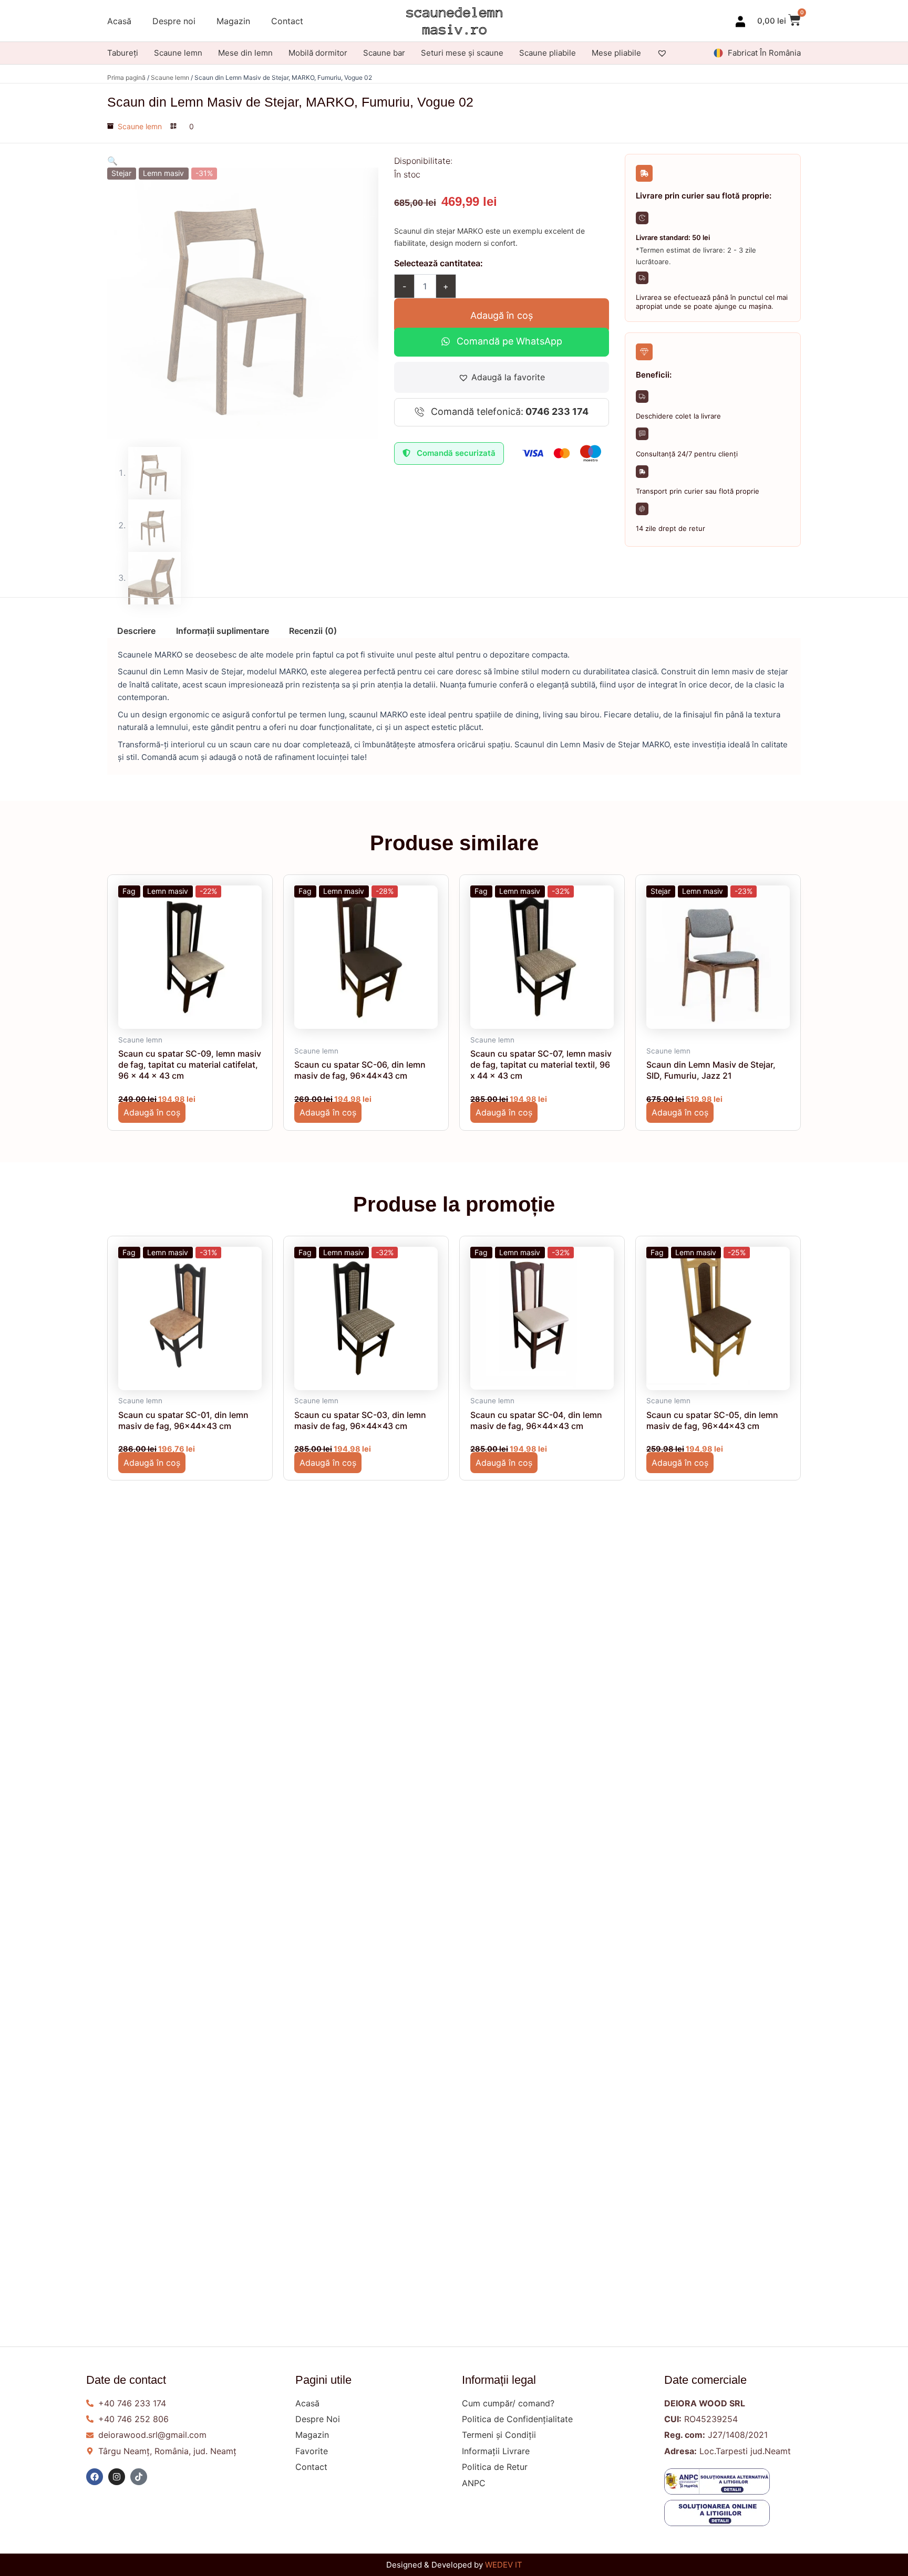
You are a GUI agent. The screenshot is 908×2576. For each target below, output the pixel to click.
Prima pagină (126, 77)
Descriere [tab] (136, 631)
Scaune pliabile (548, 53)
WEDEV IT (504, 2565)
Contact (287, 21)
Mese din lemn (245, 53)
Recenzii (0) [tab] (313, 631)
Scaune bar (384, 53)
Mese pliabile (616, 53)
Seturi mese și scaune (462, 53)
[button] (112, 161)
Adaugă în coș (502, 315)
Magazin (233, 21)
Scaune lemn (178, 53)
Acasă (119, 21)
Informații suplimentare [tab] (223, 631)
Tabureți (123, 53)
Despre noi (174, 21)
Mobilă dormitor (318, 53)
